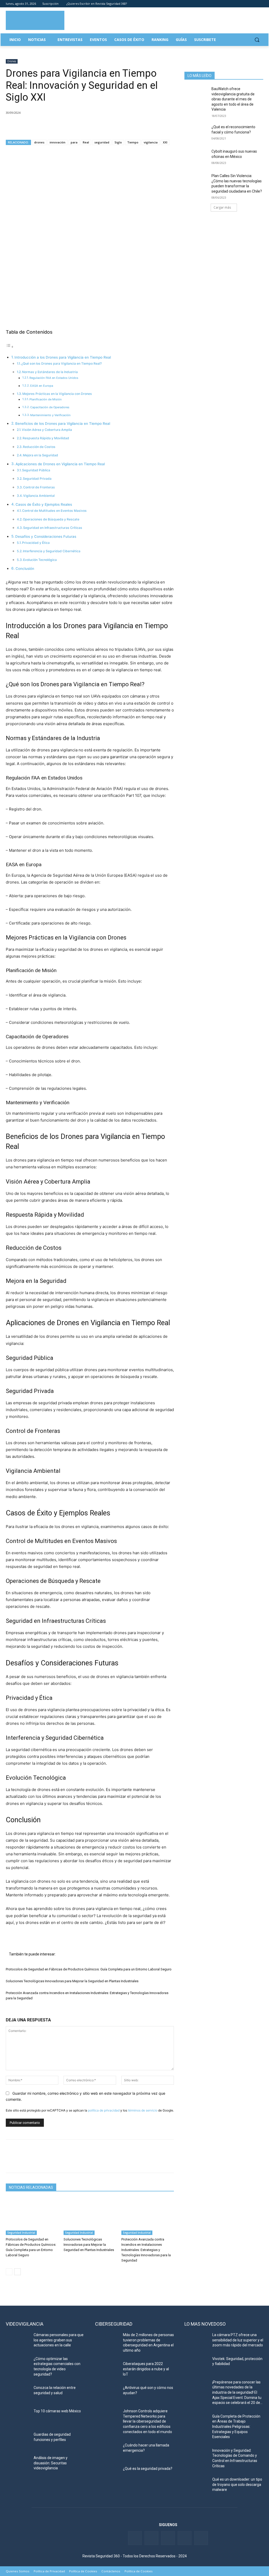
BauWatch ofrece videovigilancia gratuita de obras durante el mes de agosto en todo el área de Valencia (233, 99)
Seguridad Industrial (21, 2233)
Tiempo (133, 142)
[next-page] (17, 2272)
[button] (257, 40)
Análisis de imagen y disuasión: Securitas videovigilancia (51, 2463)
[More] (72, 126)
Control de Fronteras (39, 487)
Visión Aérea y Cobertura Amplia (47, 430)
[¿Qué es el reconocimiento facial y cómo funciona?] (196, 133)
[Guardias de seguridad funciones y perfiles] (18, 2440)
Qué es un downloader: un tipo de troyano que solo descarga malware (237, 2484)
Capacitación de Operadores (50, 407)
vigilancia (151, 142)
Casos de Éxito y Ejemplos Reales (44, 504)
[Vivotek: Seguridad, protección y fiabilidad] (196, 2365)
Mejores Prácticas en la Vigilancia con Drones (57, 394)
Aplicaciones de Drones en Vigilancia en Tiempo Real (60, 464)
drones (39, 142)
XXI (165, 142)
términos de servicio (143, 2110)
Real (86, 142)
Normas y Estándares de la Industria (50, 372)
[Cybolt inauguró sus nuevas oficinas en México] (196, 157)
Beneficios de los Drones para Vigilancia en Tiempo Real (63, 424)
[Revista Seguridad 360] (35, 20)
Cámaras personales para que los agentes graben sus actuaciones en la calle (59, 2340)
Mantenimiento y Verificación (50, 415)
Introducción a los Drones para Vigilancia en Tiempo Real (63, 357)
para (74, 142)
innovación (58, 142)
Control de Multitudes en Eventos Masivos (54, 511)
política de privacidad (104, 2110)
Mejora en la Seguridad (40, 455)
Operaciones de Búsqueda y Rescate (51, 519)
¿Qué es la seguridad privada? (148, 2469)
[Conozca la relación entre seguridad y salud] (18, 2394)
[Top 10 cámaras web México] (18, 2417)
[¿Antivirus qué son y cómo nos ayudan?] (107, 2394)
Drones (12, 61)
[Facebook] (231, 4)
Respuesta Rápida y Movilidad (46, 438)
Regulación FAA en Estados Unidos (54, 378)
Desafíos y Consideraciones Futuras (46, 536)
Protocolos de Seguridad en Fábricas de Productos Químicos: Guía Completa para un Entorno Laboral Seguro (89, 1969)
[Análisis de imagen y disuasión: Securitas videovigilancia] (18, 2464)
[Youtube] (253, 4)
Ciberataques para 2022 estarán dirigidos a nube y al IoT (146, 2369)
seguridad (102, 142)
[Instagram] (260, 4)
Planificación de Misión (46, 399)
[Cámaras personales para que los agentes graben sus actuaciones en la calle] (18, 2341)
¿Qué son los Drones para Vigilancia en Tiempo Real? (61, 363)
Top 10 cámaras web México (57, 2411)
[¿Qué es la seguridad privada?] (107, 2474)
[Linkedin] (246, 4)
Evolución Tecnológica (40, 560)
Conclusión (25, 569)
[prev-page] (9, 2272)
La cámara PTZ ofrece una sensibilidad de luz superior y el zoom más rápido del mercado (238, 2340)
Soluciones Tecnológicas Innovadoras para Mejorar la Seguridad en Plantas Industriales (72, 1981)
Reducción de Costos (39, 447)
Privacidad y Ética (36, 543)
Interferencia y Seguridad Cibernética (52, 551)
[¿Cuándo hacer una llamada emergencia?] (107, 2451)
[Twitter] (238, 4)
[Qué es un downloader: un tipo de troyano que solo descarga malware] (196, 2485)
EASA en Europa (42, 386)
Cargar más (222, 207)
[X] (23, 126)
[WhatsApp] (47, 126)
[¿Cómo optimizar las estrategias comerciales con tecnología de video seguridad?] (18, 2365)
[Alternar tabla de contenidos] (10, 347)
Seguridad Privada (37, 479)
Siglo (118, 142)
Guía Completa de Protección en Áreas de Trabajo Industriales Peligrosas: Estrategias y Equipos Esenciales (236, 2427)
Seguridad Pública (36, 470)
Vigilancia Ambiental (39, 496)
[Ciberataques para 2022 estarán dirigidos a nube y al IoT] (107, 2370)
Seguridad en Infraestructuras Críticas (53, 528)
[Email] (59, 126)
